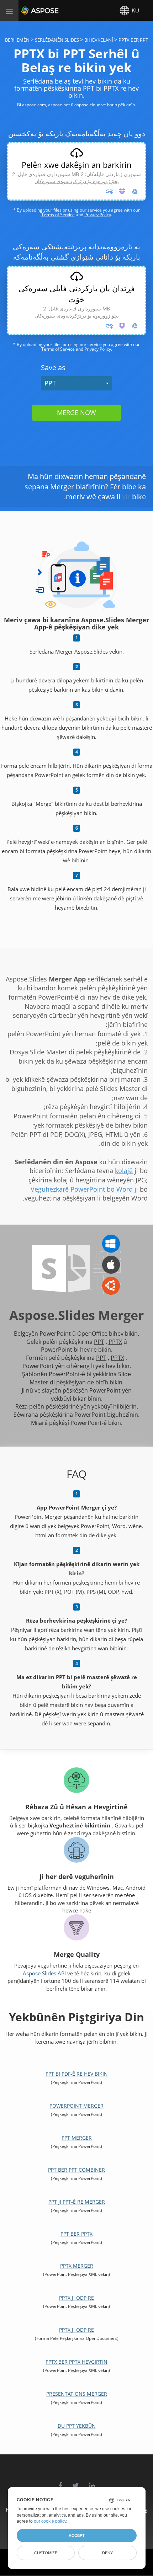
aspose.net (59, 105)
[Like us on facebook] (60, 2482)
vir (126, 497)
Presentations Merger (77, 2394)
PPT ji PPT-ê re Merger (77, 2202)
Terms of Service (58, 215)
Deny (107, 2553)
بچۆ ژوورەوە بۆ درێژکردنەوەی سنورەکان (77, 181)
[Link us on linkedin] (92, 2482)
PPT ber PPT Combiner (76, 2170)
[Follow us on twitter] (76, 2482)
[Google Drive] (135, 191)
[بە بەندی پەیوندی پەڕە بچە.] (109, 191)
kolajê (124, 1171)
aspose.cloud (87, 105)
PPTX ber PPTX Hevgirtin (76, 2362)
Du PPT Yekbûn (77, 2426)
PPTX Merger (77, 2266)
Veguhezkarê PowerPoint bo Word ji (84, 1189)
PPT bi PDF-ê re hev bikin (77, 2074)
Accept (77, 2535)
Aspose (29, 10)
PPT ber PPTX (76, 2234)
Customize (46, 2553)
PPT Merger (77, 2138)
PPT (50, 383)
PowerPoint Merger (76, 2106)
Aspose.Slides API (44, 1973)
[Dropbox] (122, 191)
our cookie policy (50, 2521)
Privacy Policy (98, 215)
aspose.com (34, 105)
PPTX (115, 1342)
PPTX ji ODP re (76, 2298)
